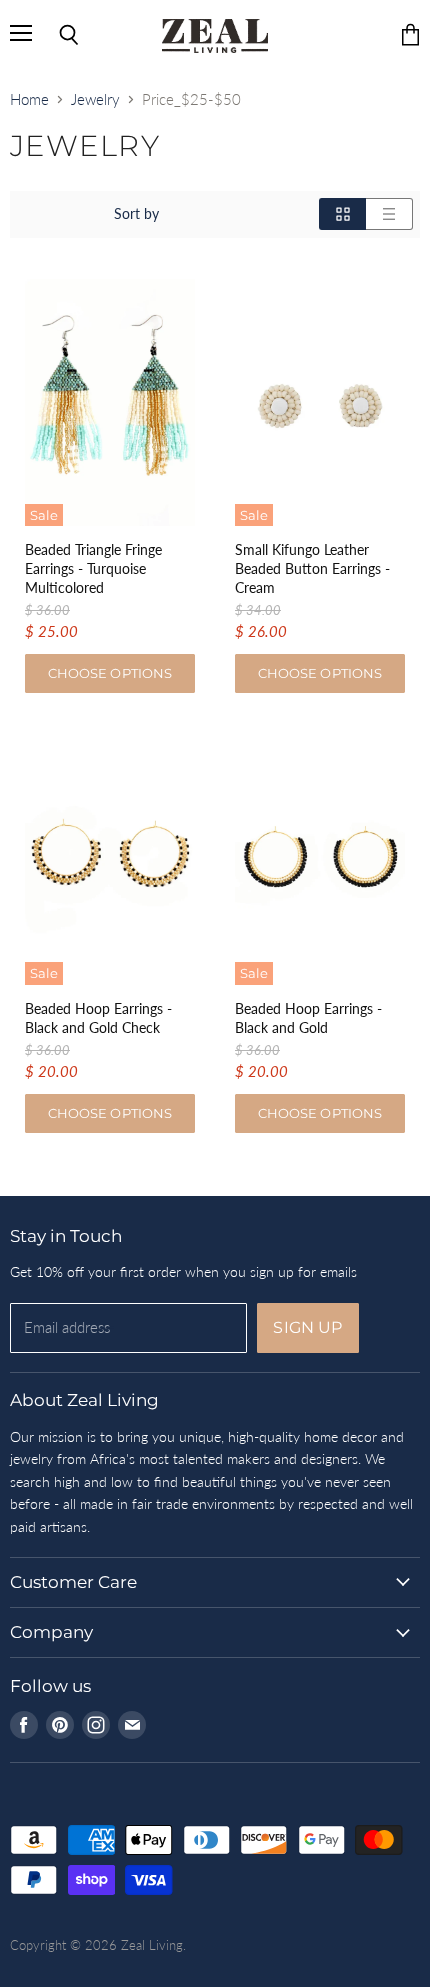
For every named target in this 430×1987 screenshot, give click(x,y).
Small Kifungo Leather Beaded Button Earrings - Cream (312, 568)
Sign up (307, 1327)
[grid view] (342, 214)
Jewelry (95, 99)
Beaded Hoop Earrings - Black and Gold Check (98, 1018)
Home (29, 99)
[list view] (389, 214)
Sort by (136, 214)
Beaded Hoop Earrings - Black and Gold (308, 1018)
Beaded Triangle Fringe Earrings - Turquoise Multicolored (93, 568)
